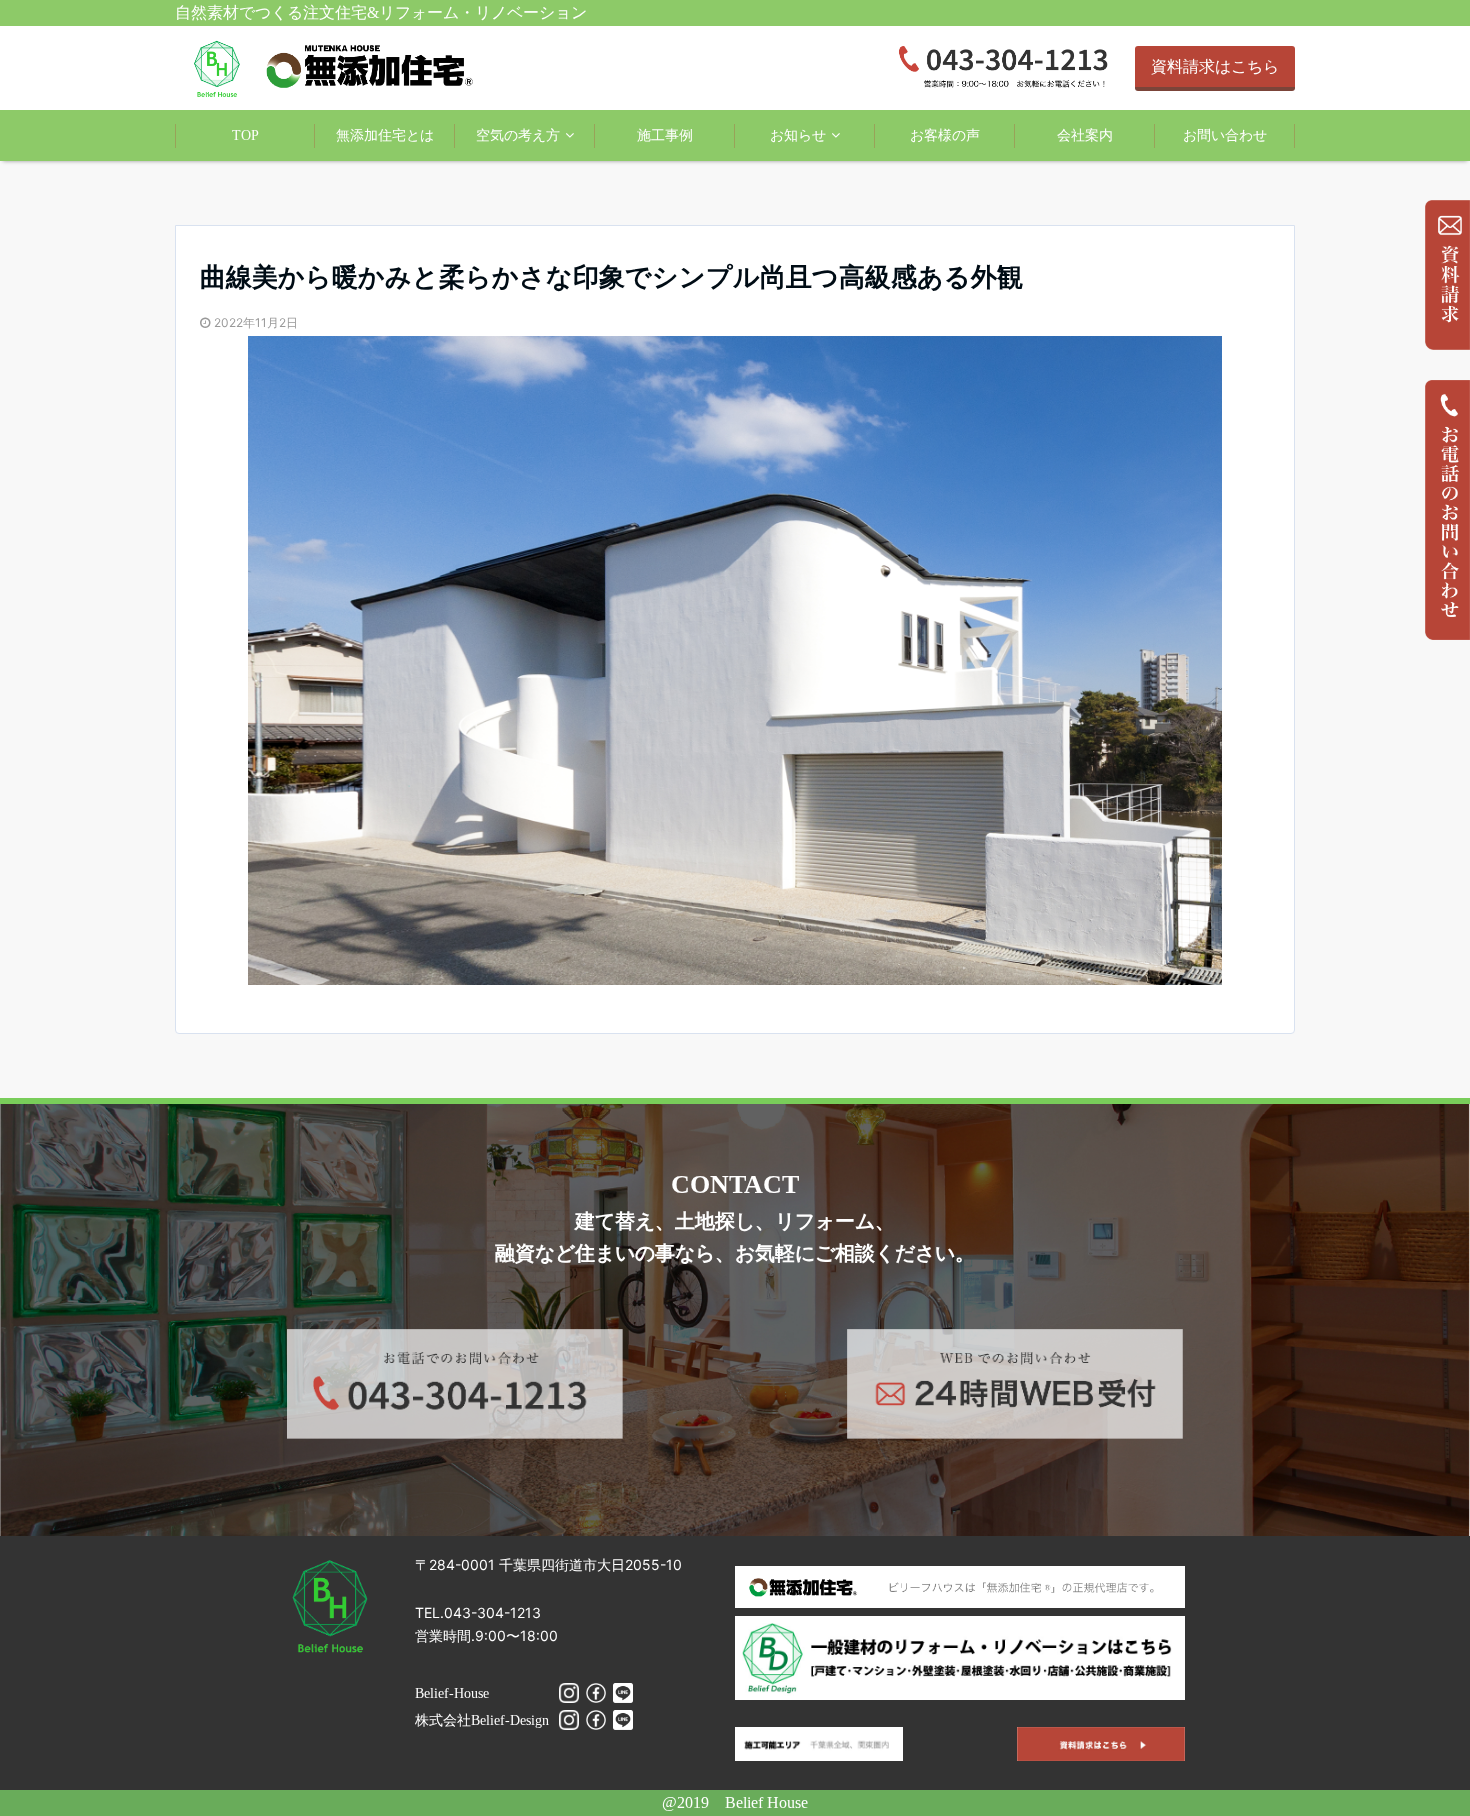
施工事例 (665, 135)
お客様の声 (945, 135)
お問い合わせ (1225, 135)
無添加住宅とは (385, 135)
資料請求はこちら (1215, 66)
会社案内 (1085, 135)
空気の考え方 (518, 135)
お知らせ (798, 135)
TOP (245, 135)
